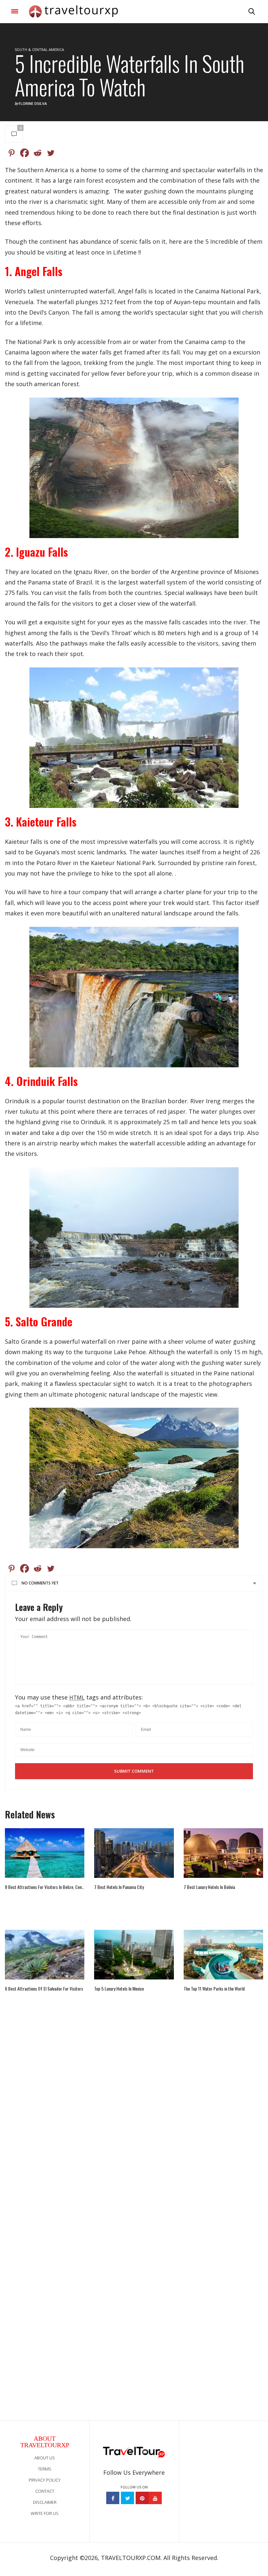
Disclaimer (45, 2502)
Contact (45, 2491)
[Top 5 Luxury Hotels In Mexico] (134, 1955)
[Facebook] (25, 153)
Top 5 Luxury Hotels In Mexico (119, 1989)
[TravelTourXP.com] (73, 11)
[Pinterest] (11, 153)
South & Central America (39, 49)
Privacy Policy (45, 2480)
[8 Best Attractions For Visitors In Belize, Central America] (45, 1853)
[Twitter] (51, 153)
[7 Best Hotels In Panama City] (134, 1853)
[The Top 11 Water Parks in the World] (223, 1955)
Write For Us (45, 2513)
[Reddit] (38, 153)
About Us (45, 2458)
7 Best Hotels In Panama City (119, 1887)
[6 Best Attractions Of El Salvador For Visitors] (45, 1955)
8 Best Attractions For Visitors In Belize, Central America (45, 1887)
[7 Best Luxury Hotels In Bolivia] (223, 1853)
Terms (45, 2469)
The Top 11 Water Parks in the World (214, 1989)
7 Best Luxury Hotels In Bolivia (209, 1887)
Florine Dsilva (33, 103)
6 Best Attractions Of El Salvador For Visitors (44, 1989)
